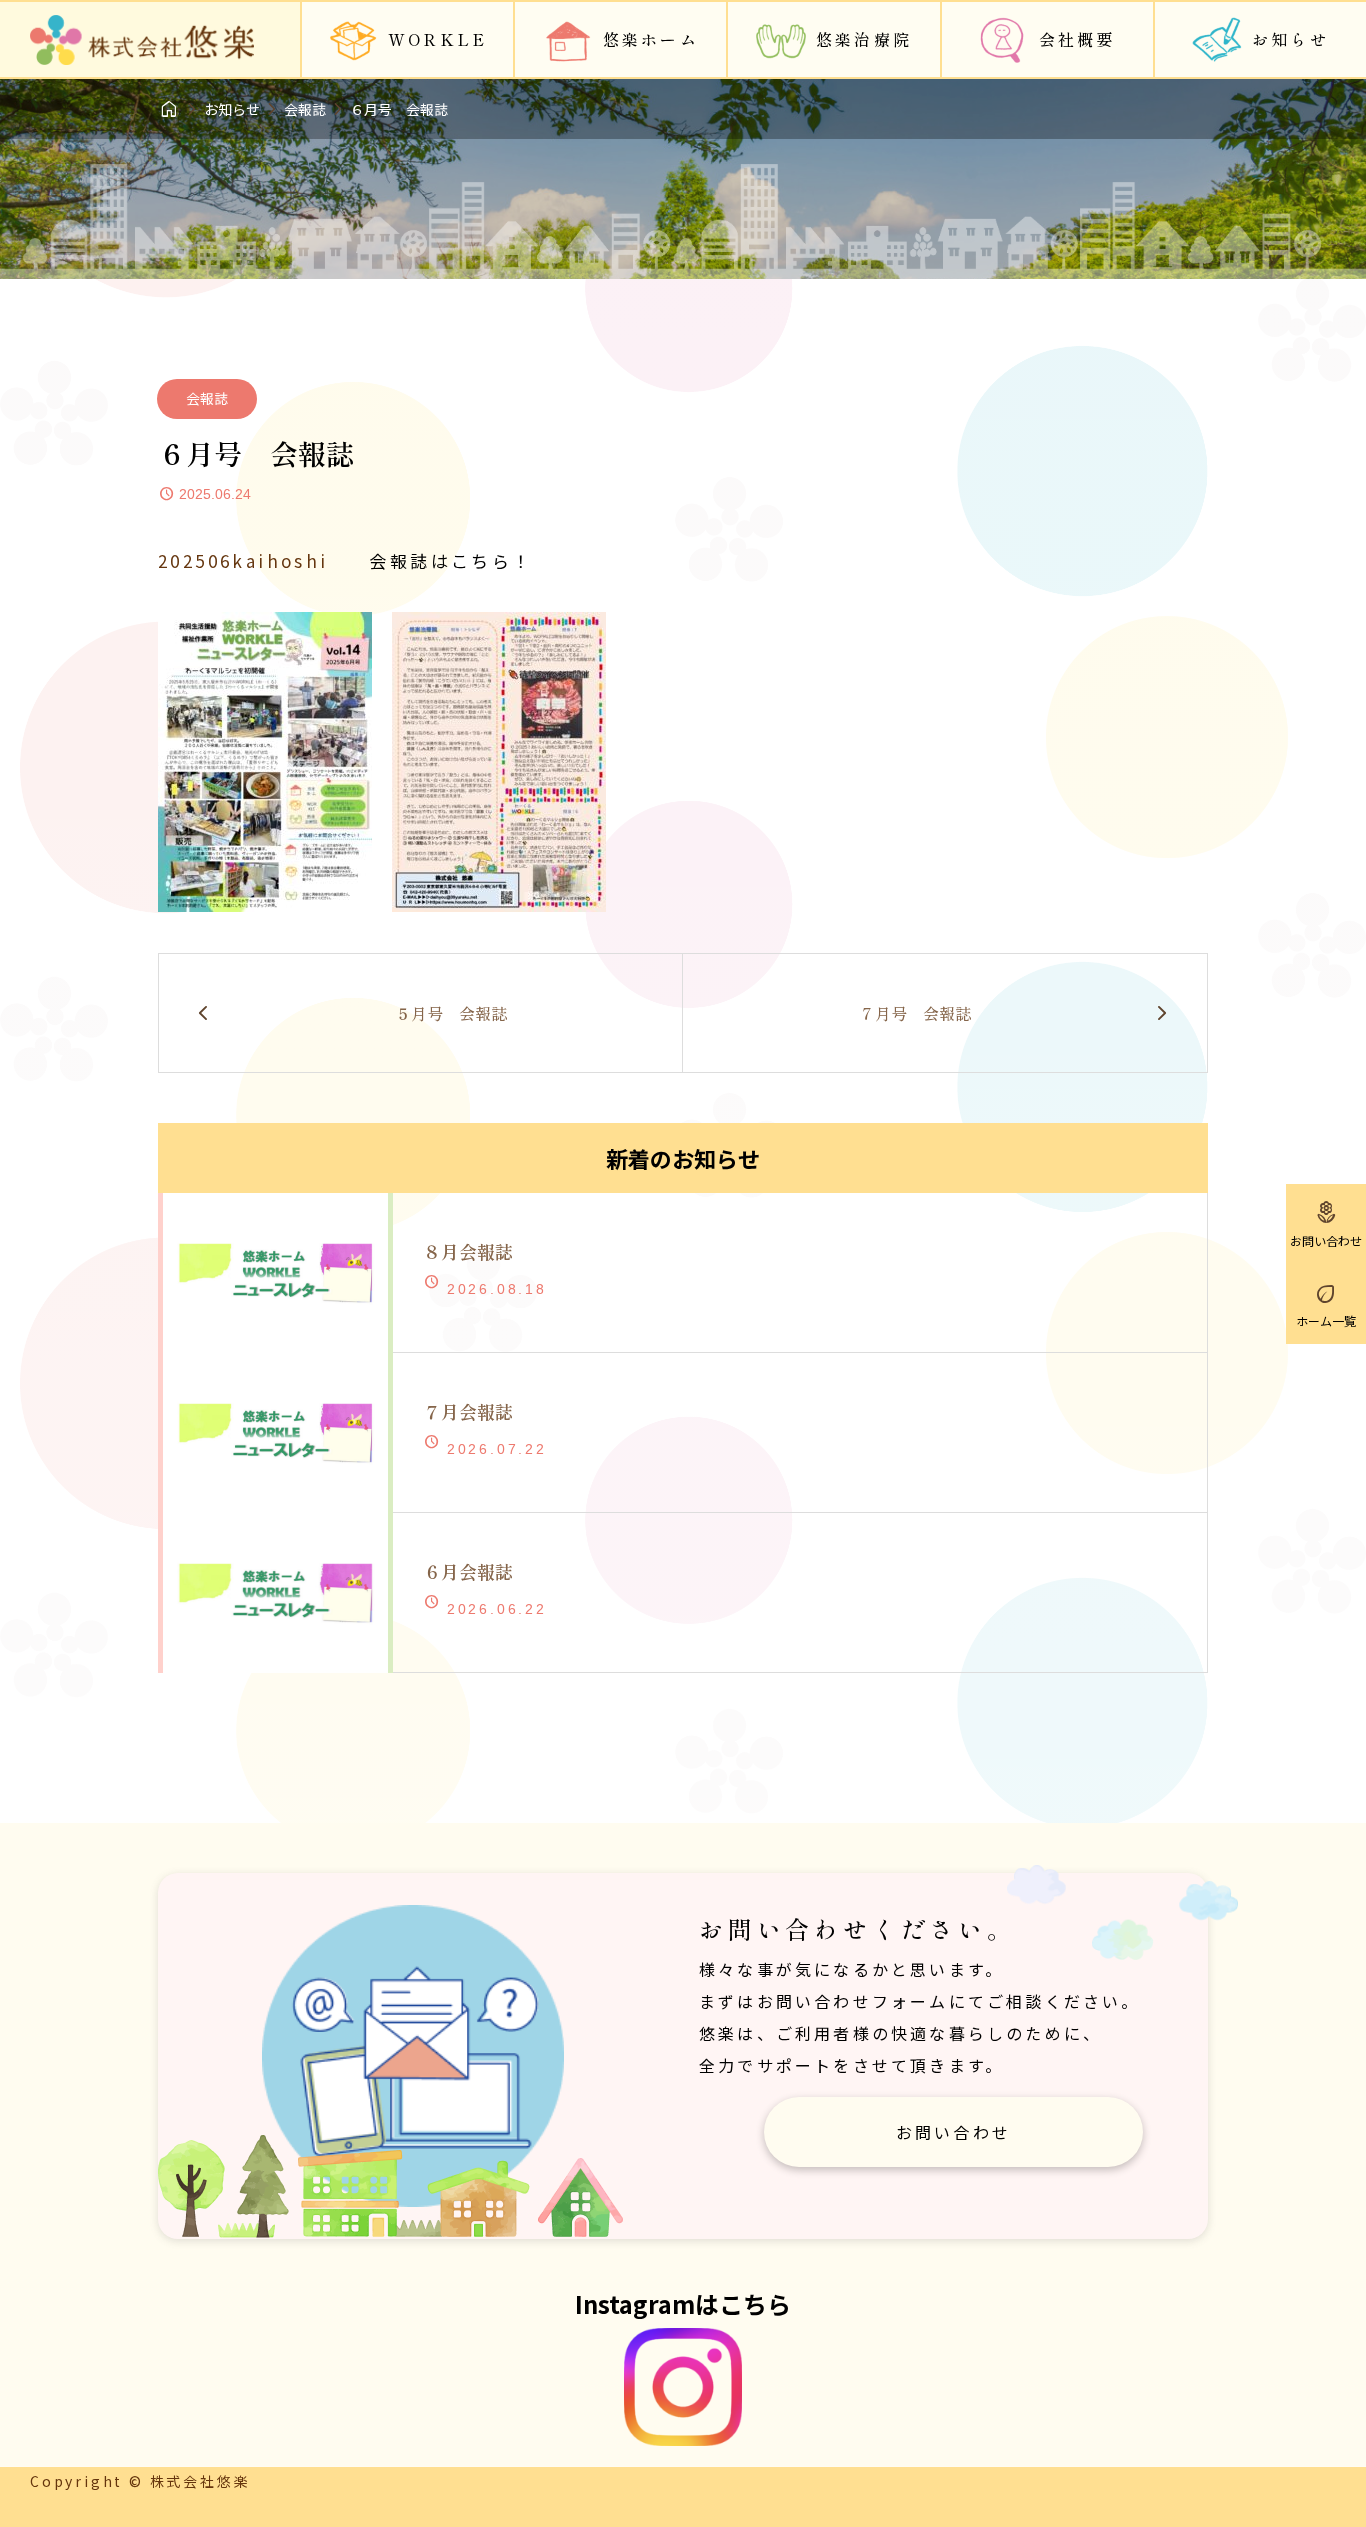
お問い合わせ (953, 2132)
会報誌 (207, 398)
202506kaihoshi (243, 560)
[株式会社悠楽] (142, 40)
